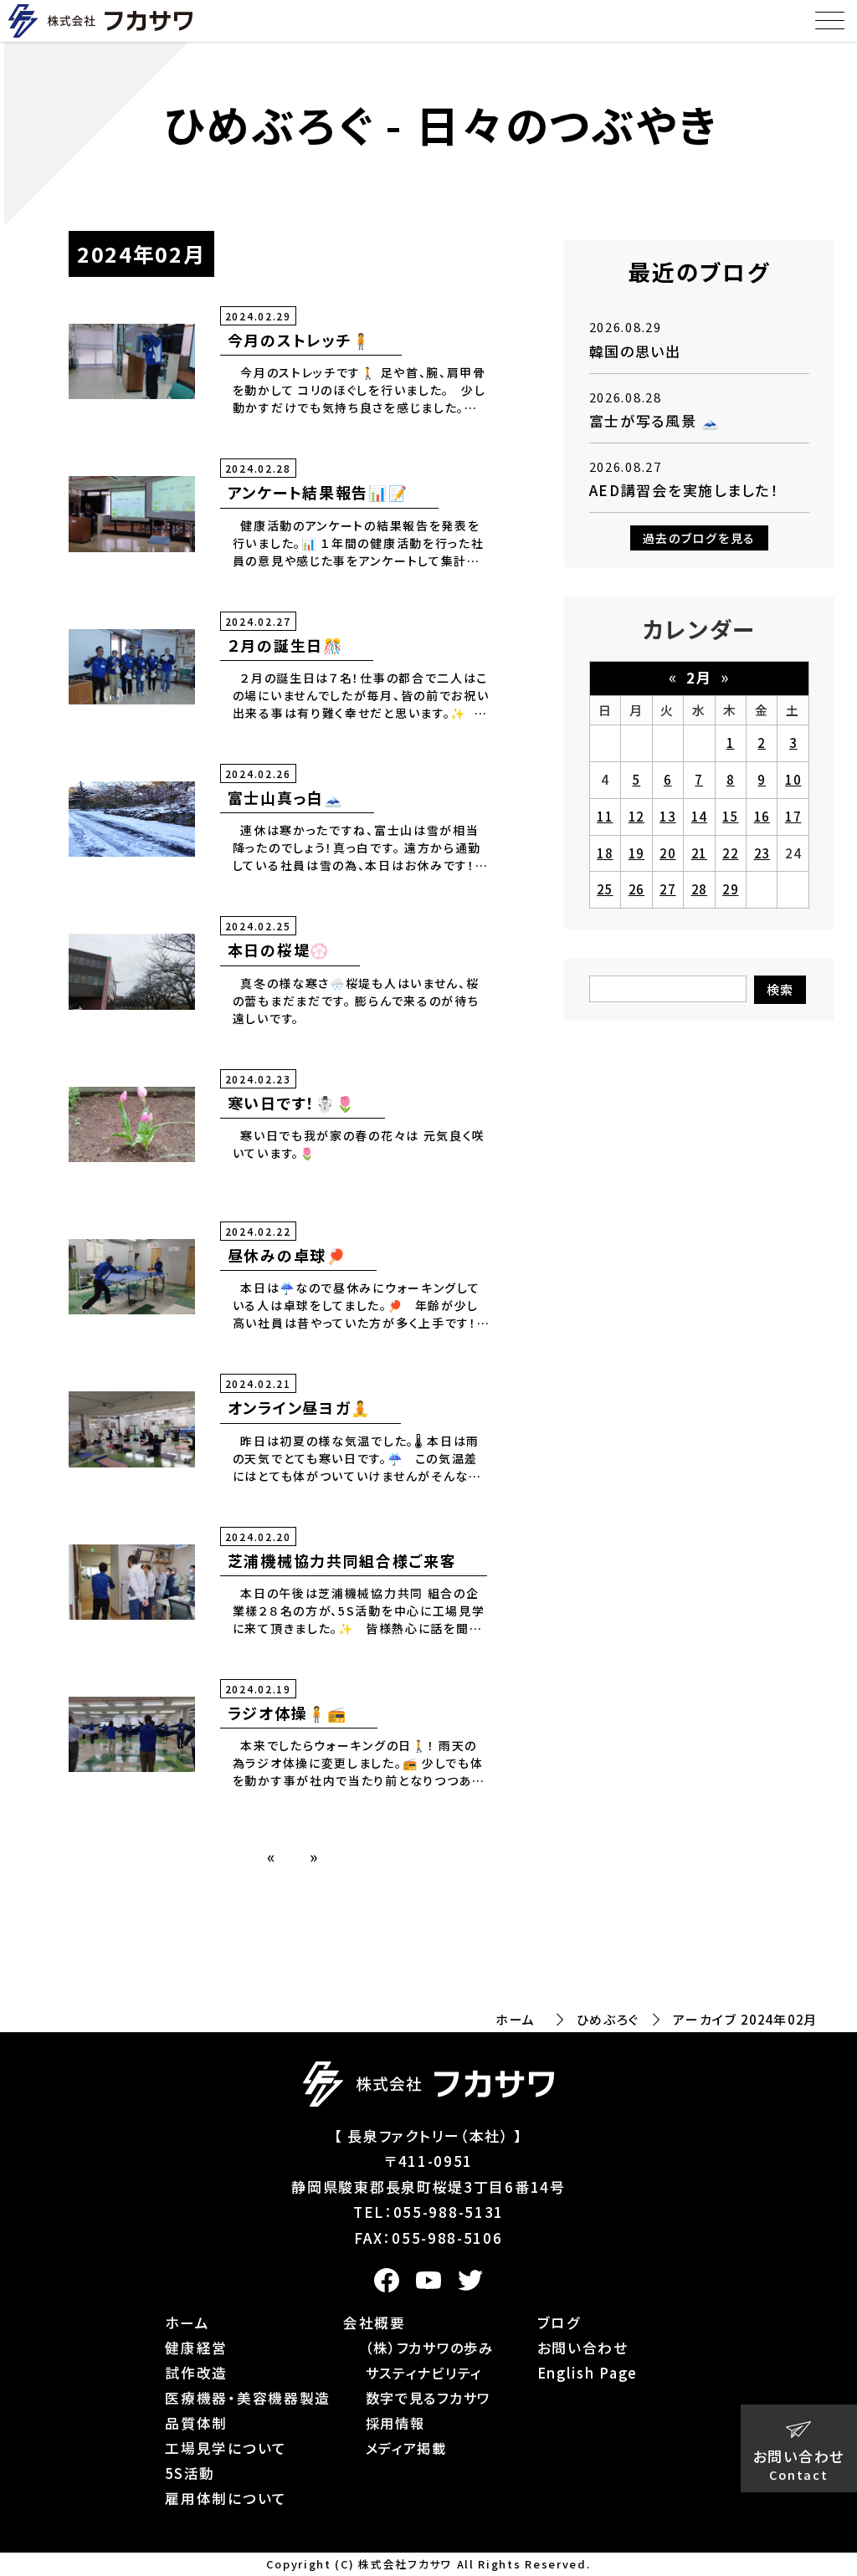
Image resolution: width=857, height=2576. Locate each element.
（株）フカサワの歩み (430, 2348)
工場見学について (226, 2448)
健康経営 (196, 2348)
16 (762, 816)
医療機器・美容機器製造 (248, 2398)
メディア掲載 (406, 2448)
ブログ (559, 2322)
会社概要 (375, 2322)
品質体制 (196, 2423)
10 (793, 779)
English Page (588, 2373)
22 (730, 853)
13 (667, 816)
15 (730, 816)
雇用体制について (226, 2498)
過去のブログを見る (699, 538)
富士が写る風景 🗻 (655, 420)
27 (667, 889)
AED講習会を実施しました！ (684, 490)
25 (605, 889)
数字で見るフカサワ (428, 2398)
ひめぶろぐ (608, 2019)
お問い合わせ (583, 2348)
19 (636, 853)
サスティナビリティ (424, 2373)
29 (730, 889)
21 (699, 853)
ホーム (516, 2019)
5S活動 (190, 2473)
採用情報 (395, 2423)
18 (605, 853)
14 (699, 816)
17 (793, 816)
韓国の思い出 (635, 351)
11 (605, 816)
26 (636, 889)
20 (667, 853)
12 (636, 816)
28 (699, 889)
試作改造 (196, 2373)
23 (762, 853)
